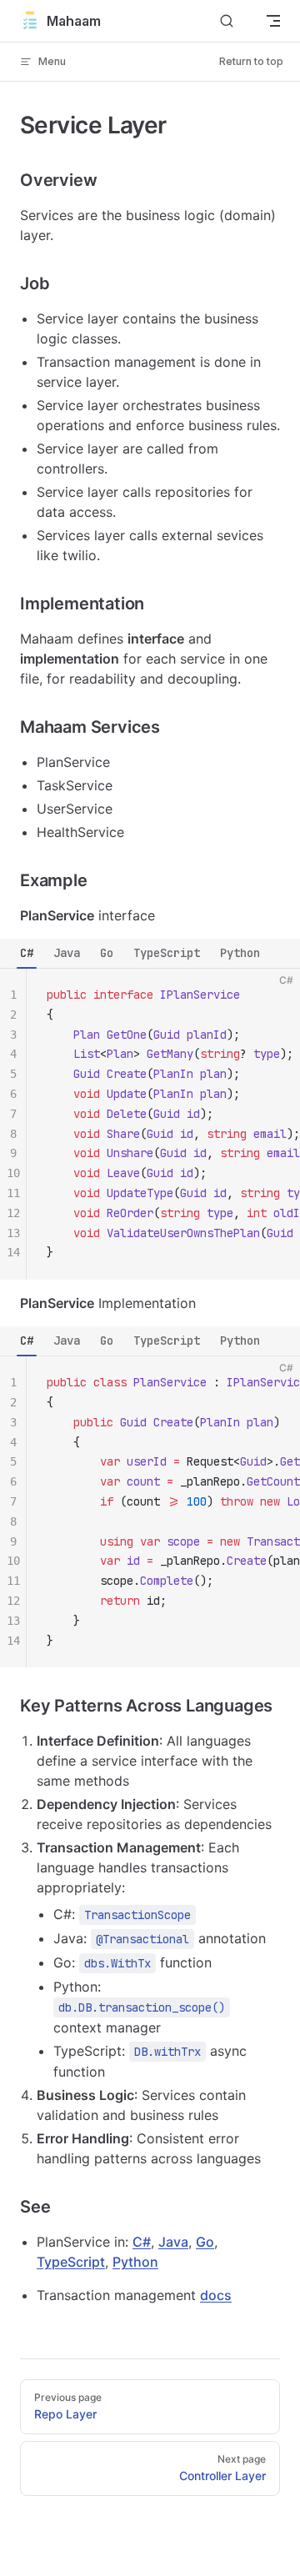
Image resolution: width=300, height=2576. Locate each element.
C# (27, 953)
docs (216, 2295)
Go (107, 953)
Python (240, 953)
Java (67, 953)
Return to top (251, 61)
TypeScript (167, 953)
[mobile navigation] (273, 21)
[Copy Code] (273, 995)
